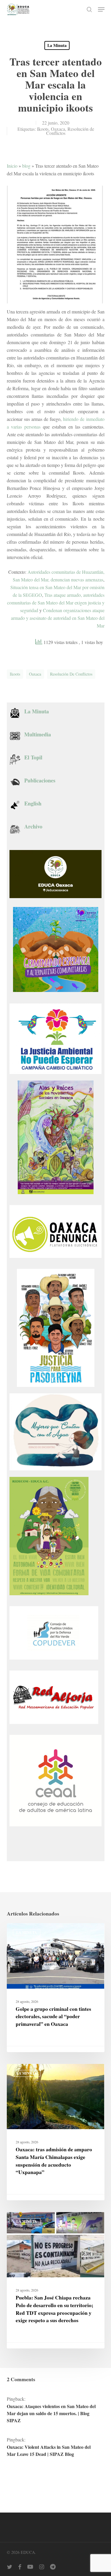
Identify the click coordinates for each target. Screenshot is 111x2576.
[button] (101, 9)
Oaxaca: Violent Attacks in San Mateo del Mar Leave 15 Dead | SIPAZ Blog (49, 2450)
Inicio (12, 166)
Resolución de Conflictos (70, 131)
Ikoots (43, 129)
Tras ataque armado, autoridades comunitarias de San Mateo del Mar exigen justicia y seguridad (56, 603)
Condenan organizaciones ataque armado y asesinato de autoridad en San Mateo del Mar (58, 618)
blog (26, 166)
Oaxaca (58, 129)
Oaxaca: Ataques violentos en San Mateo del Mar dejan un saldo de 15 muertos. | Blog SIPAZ (51, 2413)
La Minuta (57, 45)
